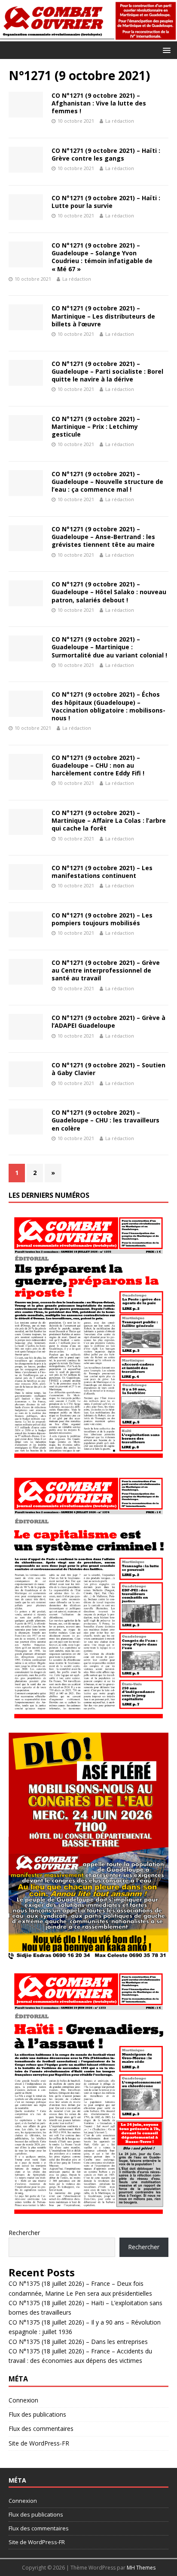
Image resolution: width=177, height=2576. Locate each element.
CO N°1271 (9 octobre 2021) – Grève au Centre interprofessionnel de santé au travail (106, 970)
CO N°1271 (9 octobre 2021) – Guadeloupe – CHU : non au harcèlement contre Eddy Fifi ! (98, 765)
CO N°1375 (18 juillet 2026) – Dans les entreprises (78, 2342)
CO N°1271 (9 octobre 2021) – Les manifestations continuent (102, 872)
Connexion (23, 2400)
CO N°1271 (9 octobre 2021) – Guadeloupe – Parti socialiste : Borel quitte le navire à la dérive (107, 371)
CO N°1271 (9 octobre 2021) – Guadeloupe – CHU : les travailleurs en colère (105, 1120)
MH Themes (141, 2568)
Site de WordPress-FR (39, 2443)
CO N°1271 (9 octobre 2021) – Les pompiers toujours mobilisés (102, 919)
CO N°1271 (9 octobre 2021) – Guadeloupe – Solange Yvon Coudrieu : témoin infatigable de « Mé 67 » (102, 257)
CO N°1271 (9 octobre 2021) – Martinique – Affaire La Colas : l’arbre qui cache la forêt (109, 820)
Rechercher (24, 2233)
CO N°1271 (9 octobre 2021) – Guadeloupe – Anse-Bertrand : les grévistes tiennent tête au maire (103, 537)
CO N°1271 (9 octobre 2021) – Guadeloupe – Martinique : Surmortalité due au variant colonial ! (109, 647)
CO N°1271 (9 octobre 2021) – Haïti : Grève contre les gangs (106, 154)
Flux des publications (37, 2414)
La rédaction (120, 121)
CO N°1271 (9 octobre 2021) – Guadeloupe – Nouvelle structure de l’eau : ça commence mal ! (107, 482)
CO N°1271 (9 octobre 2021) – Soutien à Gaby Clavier (108, 1069)
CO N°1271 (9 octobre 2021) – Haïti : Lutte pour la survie (106, 202)
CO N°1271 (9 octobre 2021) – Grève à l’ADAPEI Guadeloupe (108, 1021)
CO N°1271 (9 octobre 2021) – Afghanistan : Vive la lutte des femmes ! (99, 103)
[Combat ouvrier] (88, 36)
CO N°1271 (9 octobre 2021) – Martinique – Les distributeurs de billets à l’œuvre (103, 316)
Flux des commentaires (41, 2429)
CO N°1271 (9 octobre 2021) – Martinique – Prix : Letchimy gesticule (96, 426)
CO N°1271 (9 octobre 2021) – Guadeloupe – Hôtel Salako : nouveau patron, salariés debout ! (109, 592)
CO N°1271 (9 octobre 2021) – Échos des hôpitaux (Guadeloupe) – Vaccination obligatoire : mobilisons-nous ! (108, 706)
